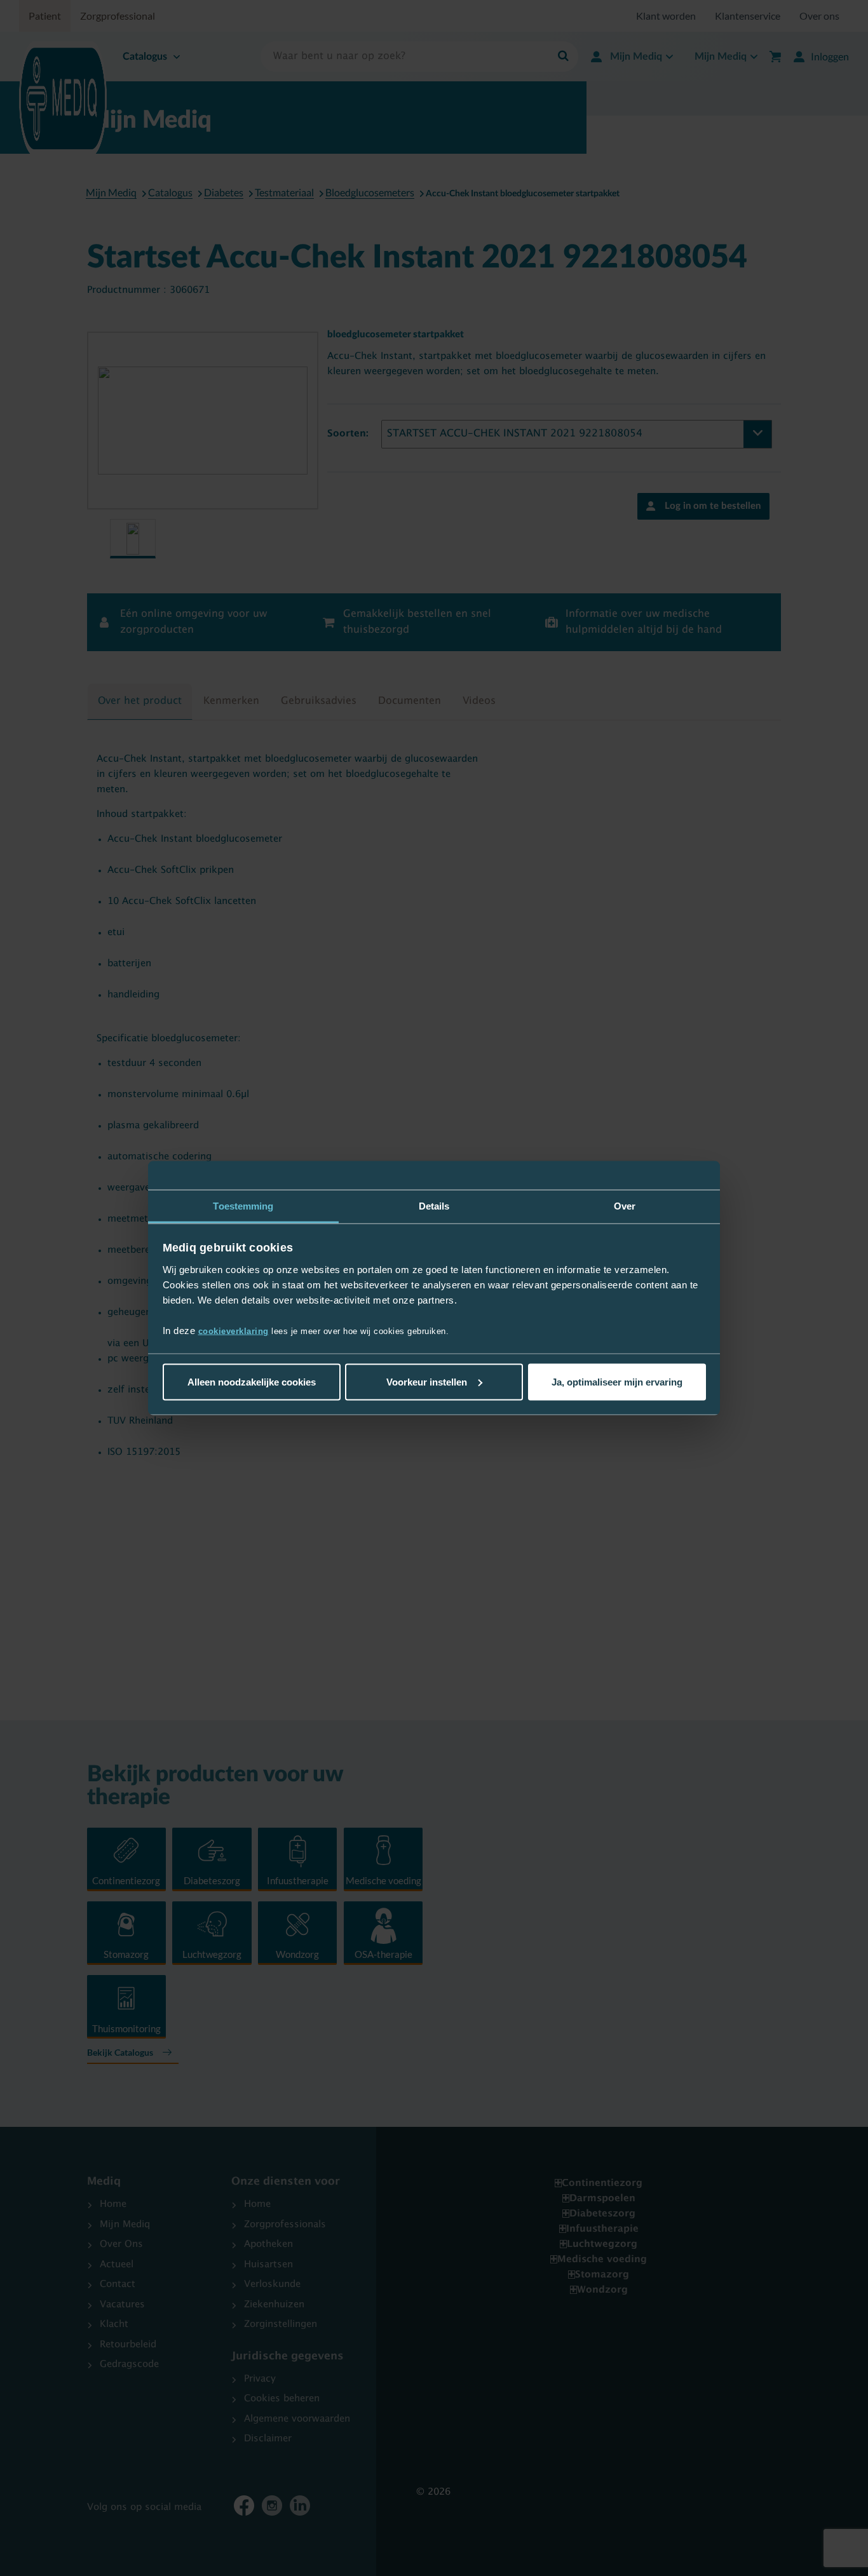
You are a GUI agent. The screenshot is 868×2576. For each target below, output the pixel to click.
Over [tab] (625, 1205)
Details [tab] (434, 1205)
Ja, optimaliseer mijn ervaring (617, 1381)
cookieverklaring (234, 1331)
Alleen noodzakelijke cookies (252, 1381)
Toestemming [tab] (243, 1205)
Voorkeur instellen (427, 1381)
